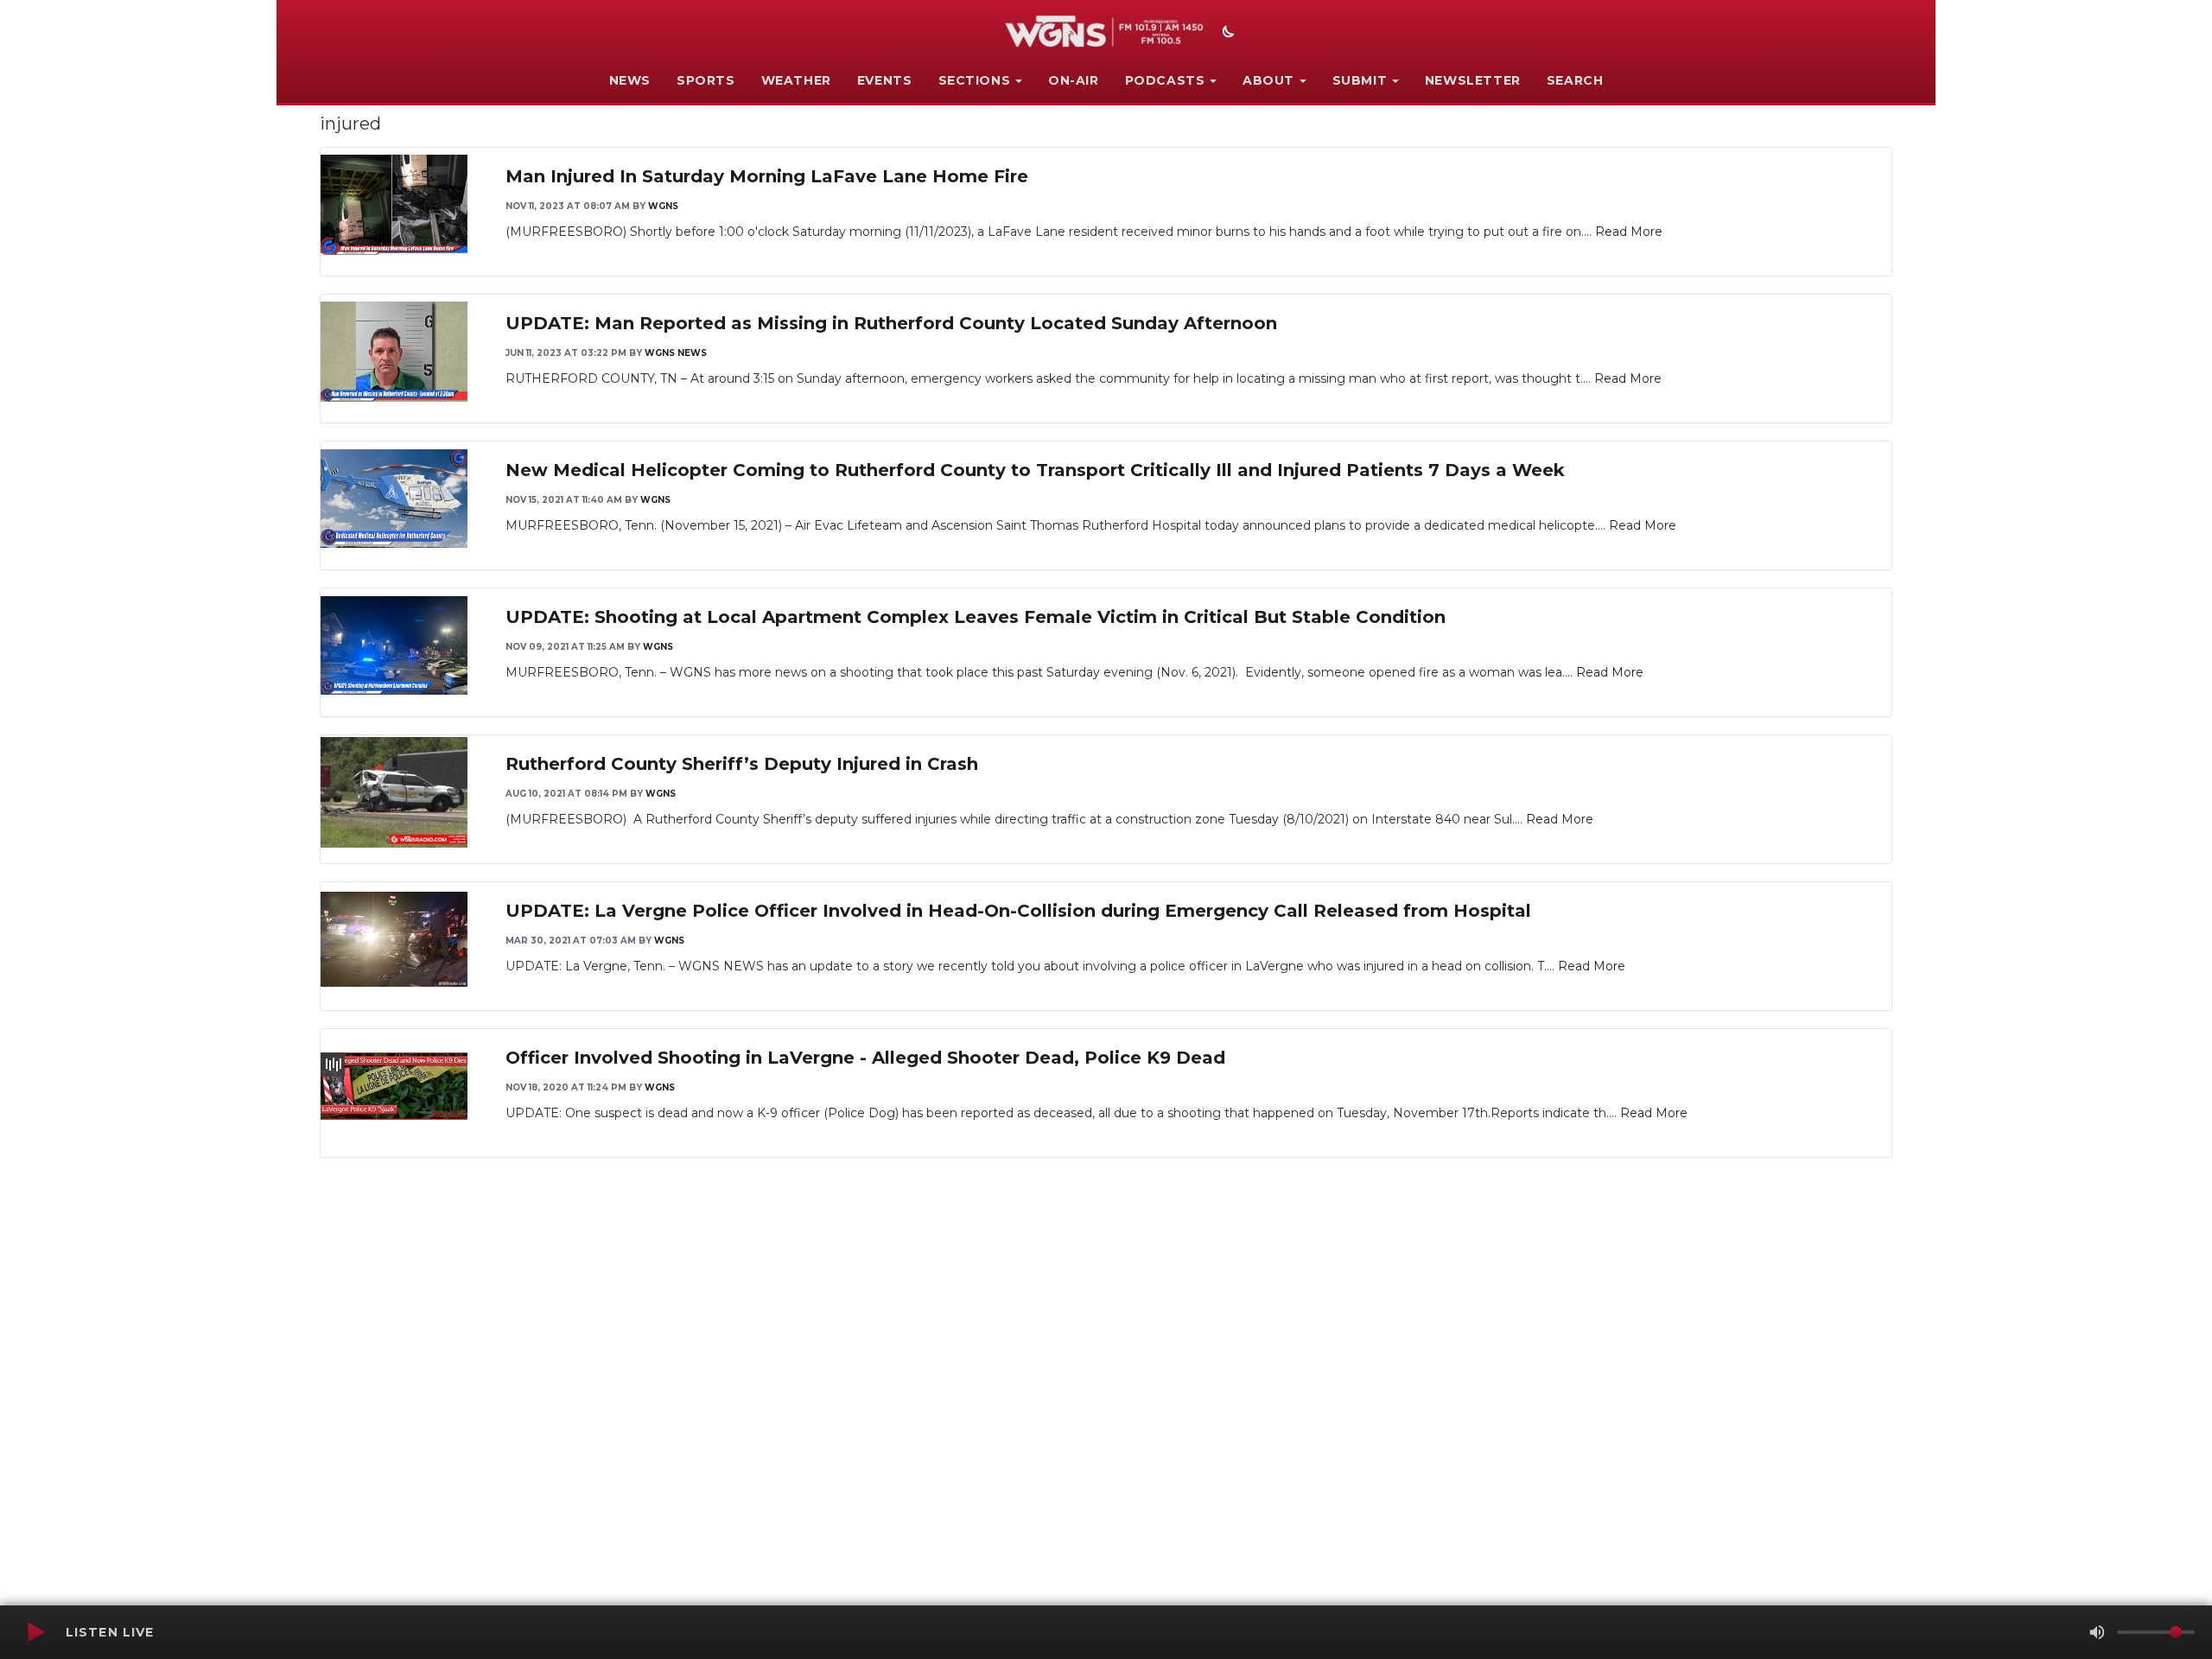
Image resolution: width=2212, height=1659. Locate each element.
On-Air (1074, 80)
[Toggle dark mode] (1226, 34)
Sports (706, 80)
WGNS (663, 206)
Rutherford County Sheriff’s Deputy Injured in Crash (742, 764)
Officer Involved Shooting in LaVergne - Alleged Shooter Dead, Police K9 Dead (865, 1058)
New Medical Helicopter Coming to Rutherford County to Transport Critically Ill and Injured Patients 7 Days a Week (1035, 470)
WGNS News (676, 353)
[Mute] (2097, 1632)
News (630, 80)
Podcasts (1165, 80)
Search (1575, 80)
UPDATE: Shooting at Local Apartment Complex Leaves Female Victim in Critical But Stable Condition (976, 617)
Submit (1360, 80)
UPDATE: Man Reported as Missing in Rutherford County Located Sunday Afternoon (891, 323)
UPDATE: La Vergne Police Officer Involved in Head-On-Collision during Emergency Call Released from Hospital (1018, 911)
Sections (975, 80)
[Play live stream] (35, 1632)
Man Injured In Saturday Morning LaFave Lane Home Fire (767, 176)
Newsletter (1473, 80)
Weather (796, 80)
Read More (1629, 232)
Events (885, 80)
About (1268, 80)
